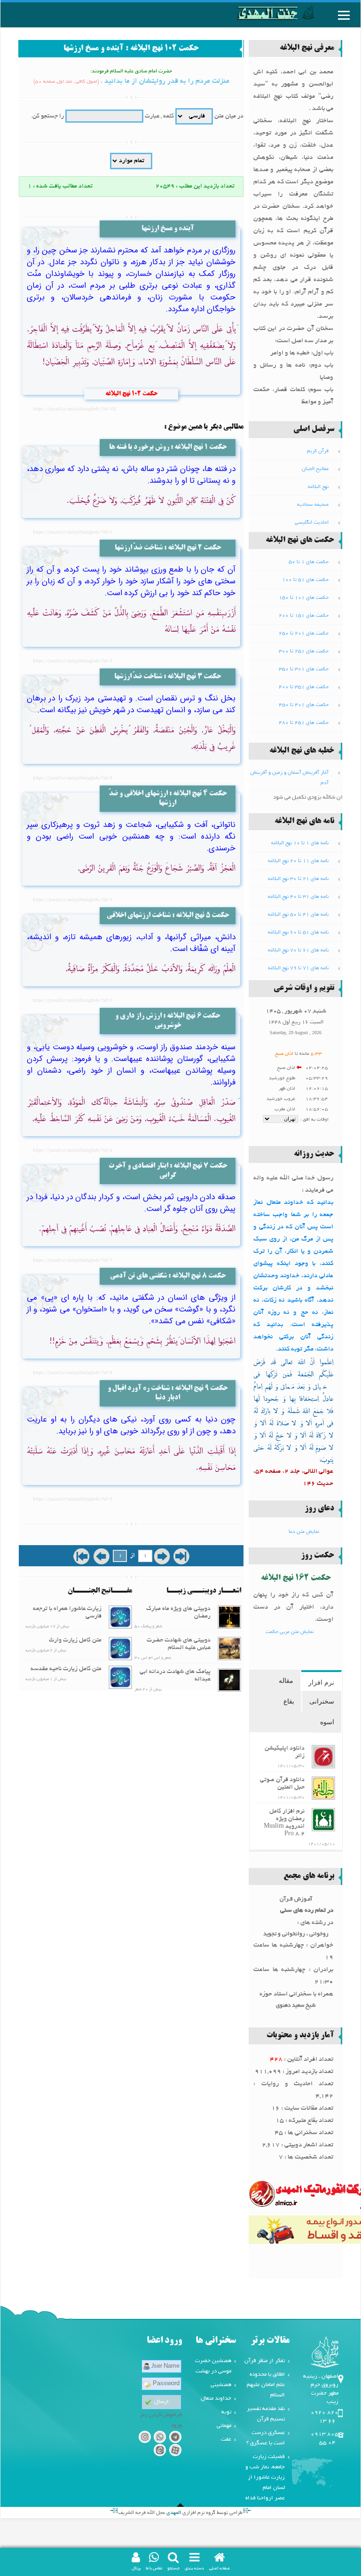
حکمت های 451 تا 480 (304, 723)
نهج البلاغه (318, 487)
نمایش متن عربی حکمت (290, 1632)
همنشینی (221, 2385)
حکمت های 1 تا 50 (309, 562)
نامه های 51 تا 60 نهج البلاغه (298, 933)
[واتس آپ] (160, 2439)
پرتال (136, 2568)
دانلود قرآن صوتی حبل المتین (282, 1784)
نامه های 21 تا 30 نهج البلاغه (298, 879)
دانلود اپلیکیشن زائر (285, 1752)
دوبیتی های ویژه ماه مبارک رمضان (178, 1613)
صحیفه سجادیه (313, 505)
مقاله (286, 1681)
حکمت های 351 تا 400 (304, 687)
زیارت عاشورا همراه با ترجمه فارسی (67, 1613)
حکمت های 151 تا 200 (304, 616)
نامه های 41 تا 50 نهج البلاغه (298, 915)
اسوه (327, 1722)
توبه (226, 2412)
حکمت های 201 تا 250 (304, 634)
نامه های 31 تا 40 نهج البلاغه (298, 897)
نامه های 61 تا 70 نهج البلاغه (298, 950)
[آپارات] (175, 2452)
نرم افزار (321, 1682)
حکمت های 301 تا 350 (304, 669)
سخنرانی (322, 1701)
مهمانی (224, 2426)
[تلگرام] (175, 2439)
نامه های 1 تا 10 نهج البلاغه (300, 843)
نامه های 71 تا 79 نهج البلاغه (298, 968)
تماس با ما (154, 2568)
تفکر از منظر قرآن (265, 2361)
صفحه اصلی (220, 2568)
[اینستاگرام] (145, 2439)
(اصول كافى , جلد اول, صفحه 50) (66, 82)
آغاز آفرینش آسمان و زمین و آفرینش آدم (290, 778)
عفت (226, 2439)
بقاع (289, 1701)
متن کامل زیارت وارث (75, 1641)
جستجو (173, 2568)
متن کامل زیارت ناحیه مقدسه (66, 1669)
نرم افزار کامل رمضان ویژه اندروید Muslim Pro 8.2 (284, 1823)
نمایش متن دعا (304, 1532)
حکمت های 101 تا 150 (304, 598)
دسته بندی (194, 2568)
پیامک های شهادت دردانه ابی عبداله (175, 1676)
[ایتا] (160, 2452)
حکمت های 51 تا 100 (305, 580)
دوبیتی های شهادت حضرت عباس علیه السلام (179, 1644)
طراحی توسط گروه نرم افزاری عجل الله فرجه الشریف (180, 2513)
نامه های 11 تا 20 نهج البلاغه (298, 861)
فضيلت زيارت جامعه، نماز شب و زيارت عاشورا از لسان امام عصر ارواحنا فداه (265, 2478)
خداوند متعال (216, 2399)
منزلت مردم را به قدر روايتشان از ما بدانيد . (165, 81)
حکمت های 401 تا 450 (304, 705)
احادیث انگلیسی (312, 523)
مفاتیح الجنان (315, 469)
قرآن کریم (318, 451)
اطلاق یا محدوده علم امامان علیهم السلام (266, 2385)
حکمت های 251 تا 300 (304, 652)
